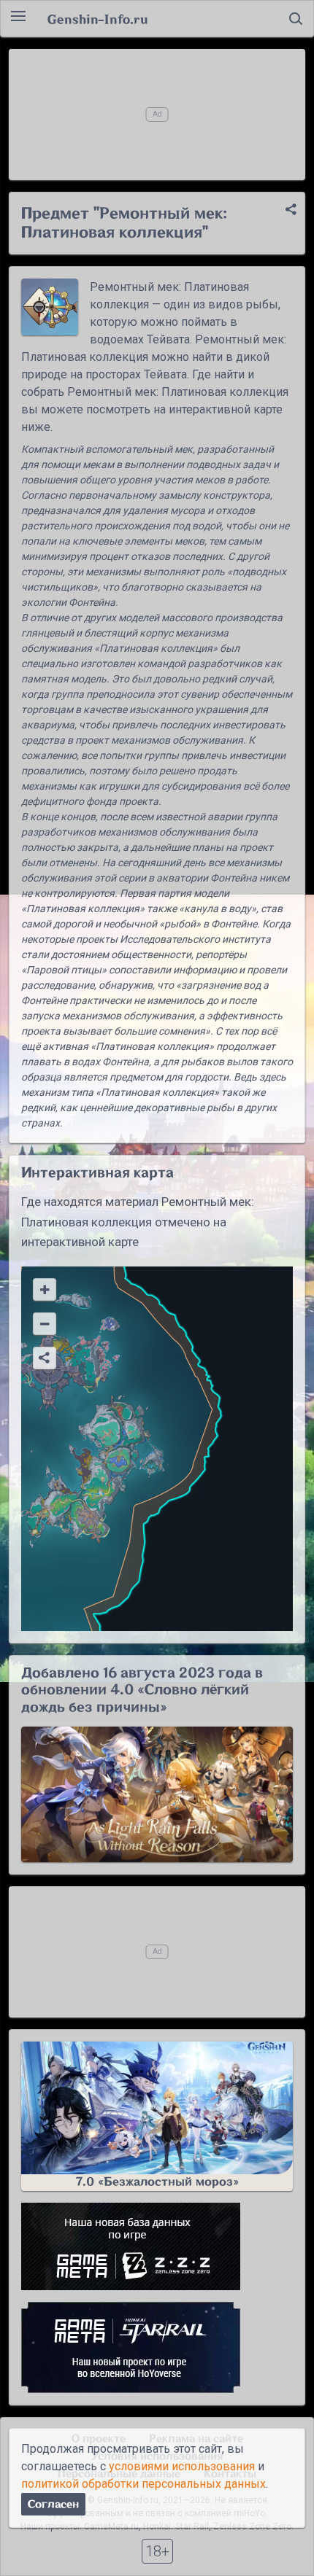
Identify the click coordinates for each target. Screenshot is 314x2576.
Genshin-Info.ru (97, 19)
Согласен (53, 2504)
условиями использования (182, 2466)
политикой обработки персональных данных (143, 2484)
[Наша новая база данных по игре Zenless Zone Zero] (157, 2246)
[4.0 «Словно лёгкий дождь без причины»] (157, 1794)
